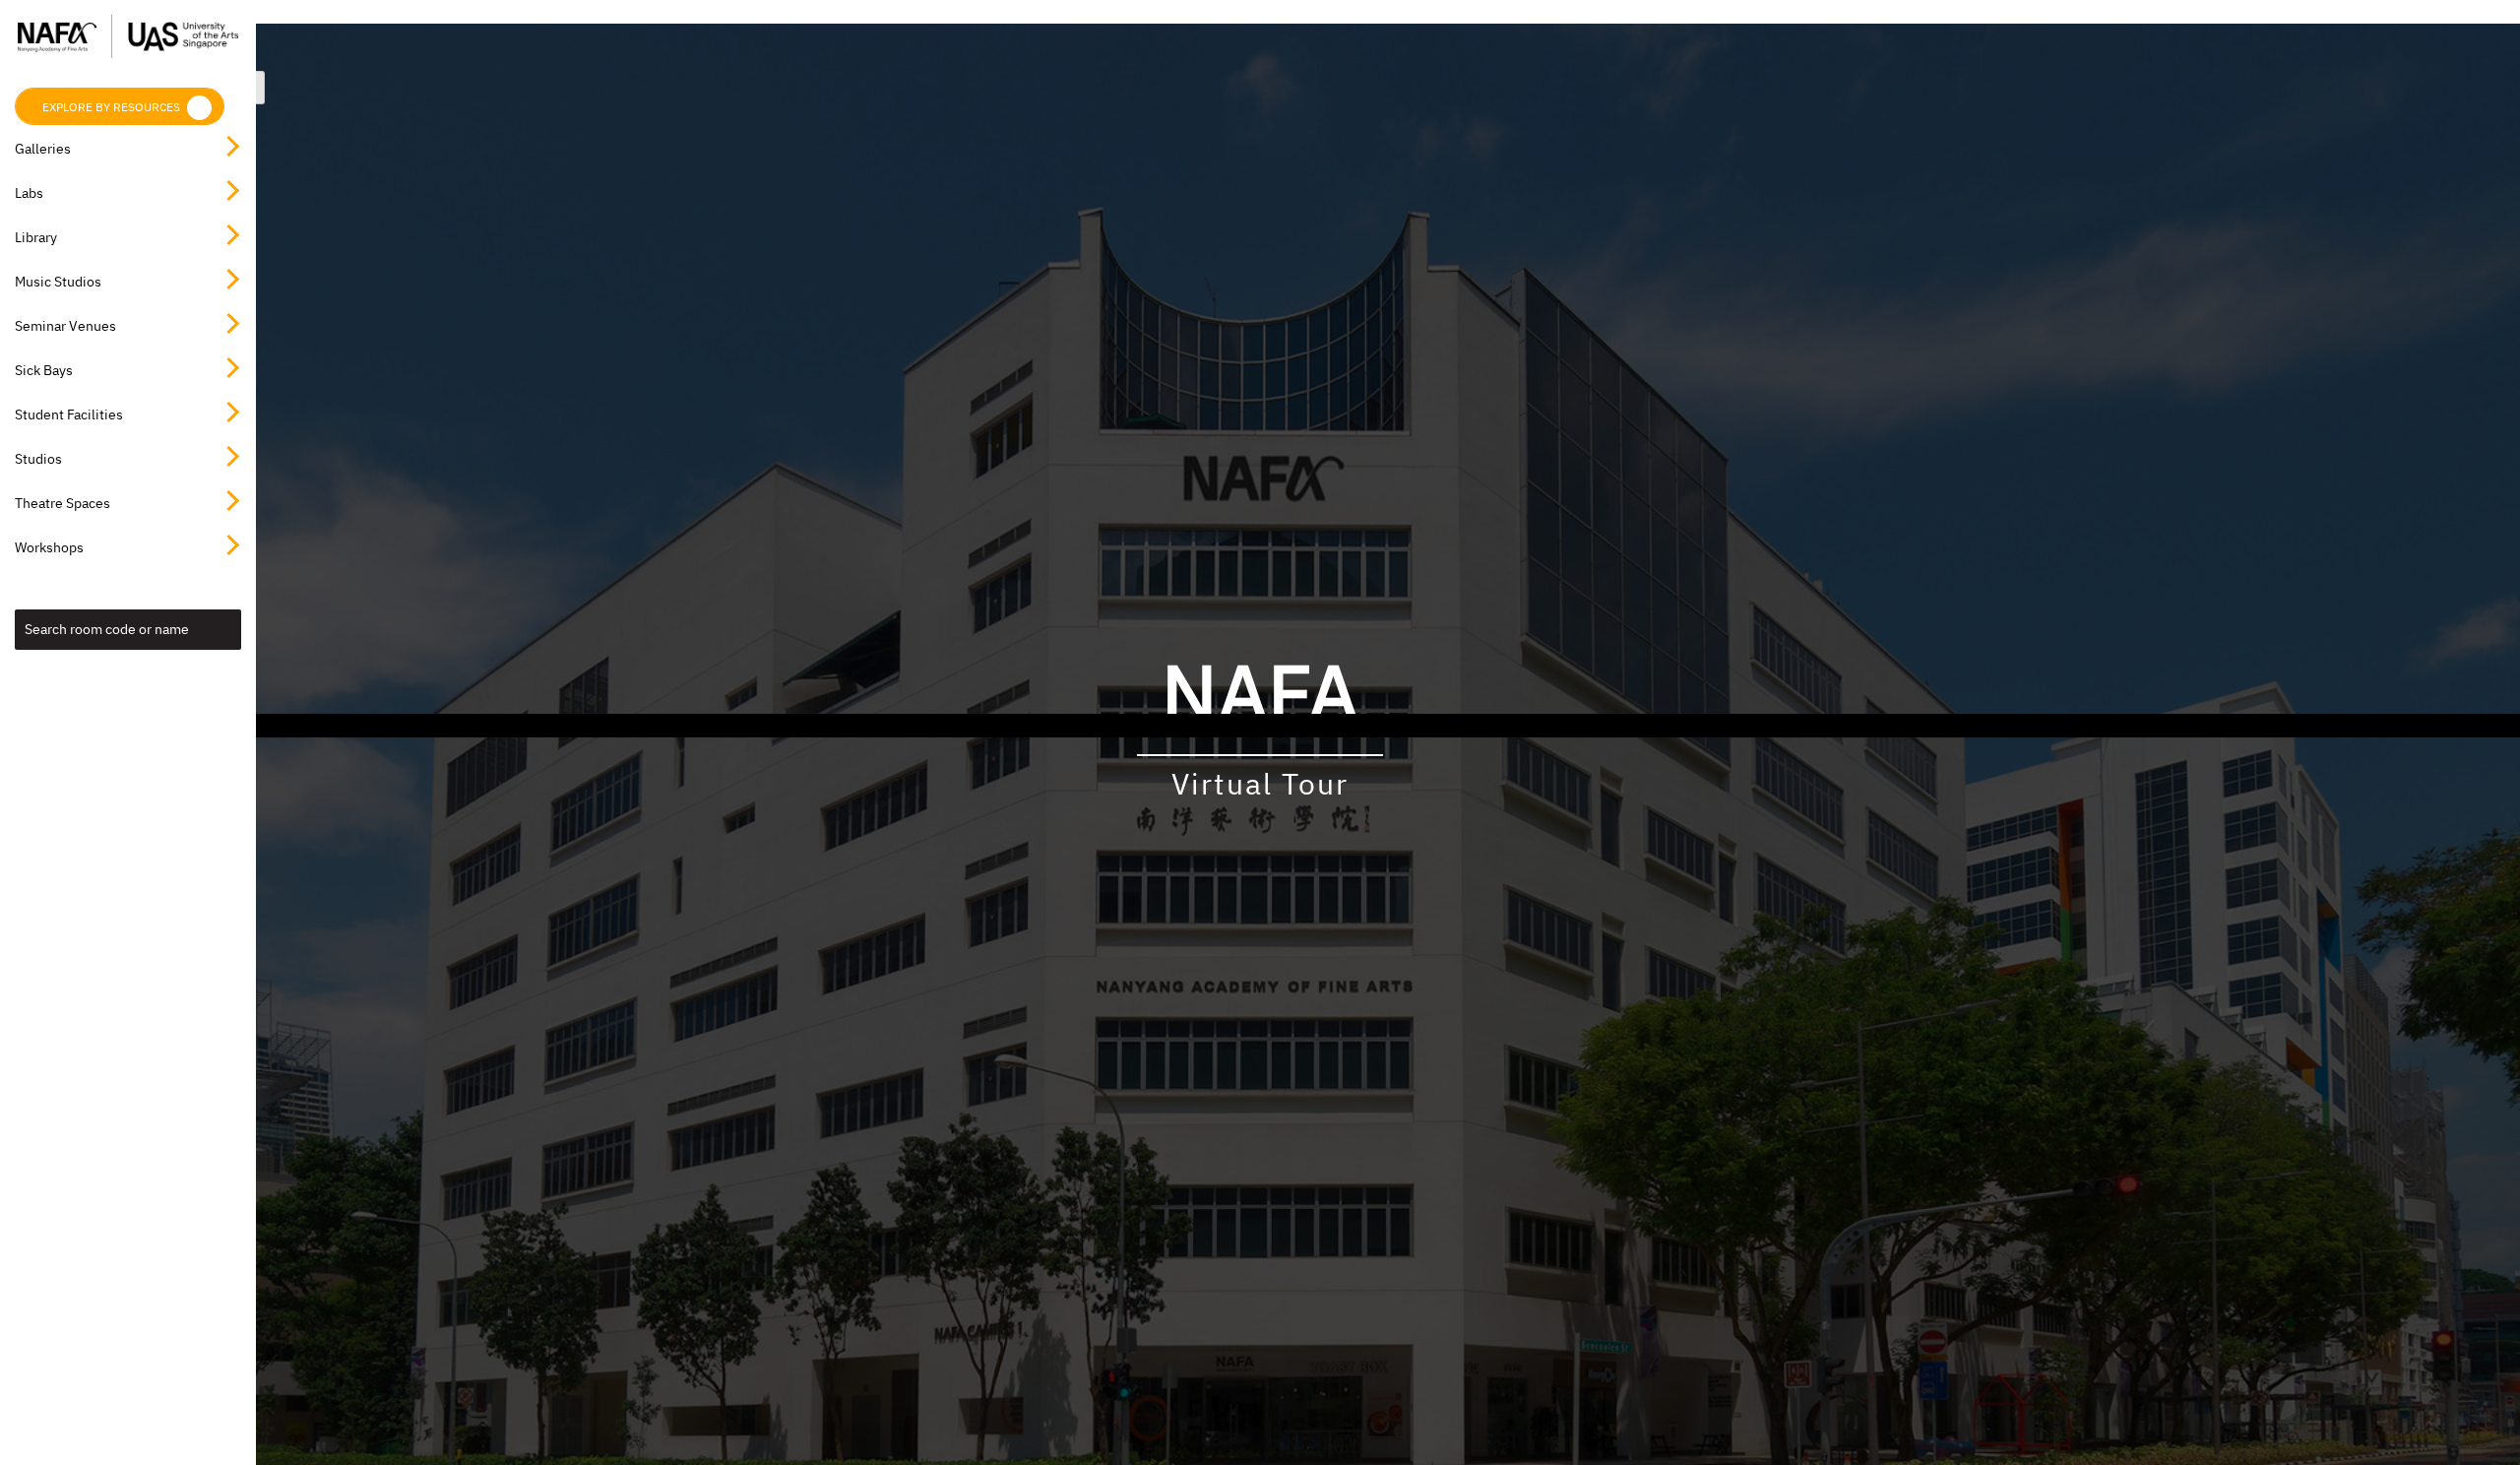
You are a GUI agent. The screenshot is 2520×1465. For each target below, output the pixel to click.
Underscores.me (1450, 726)
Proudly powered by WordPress (1121, 726)
